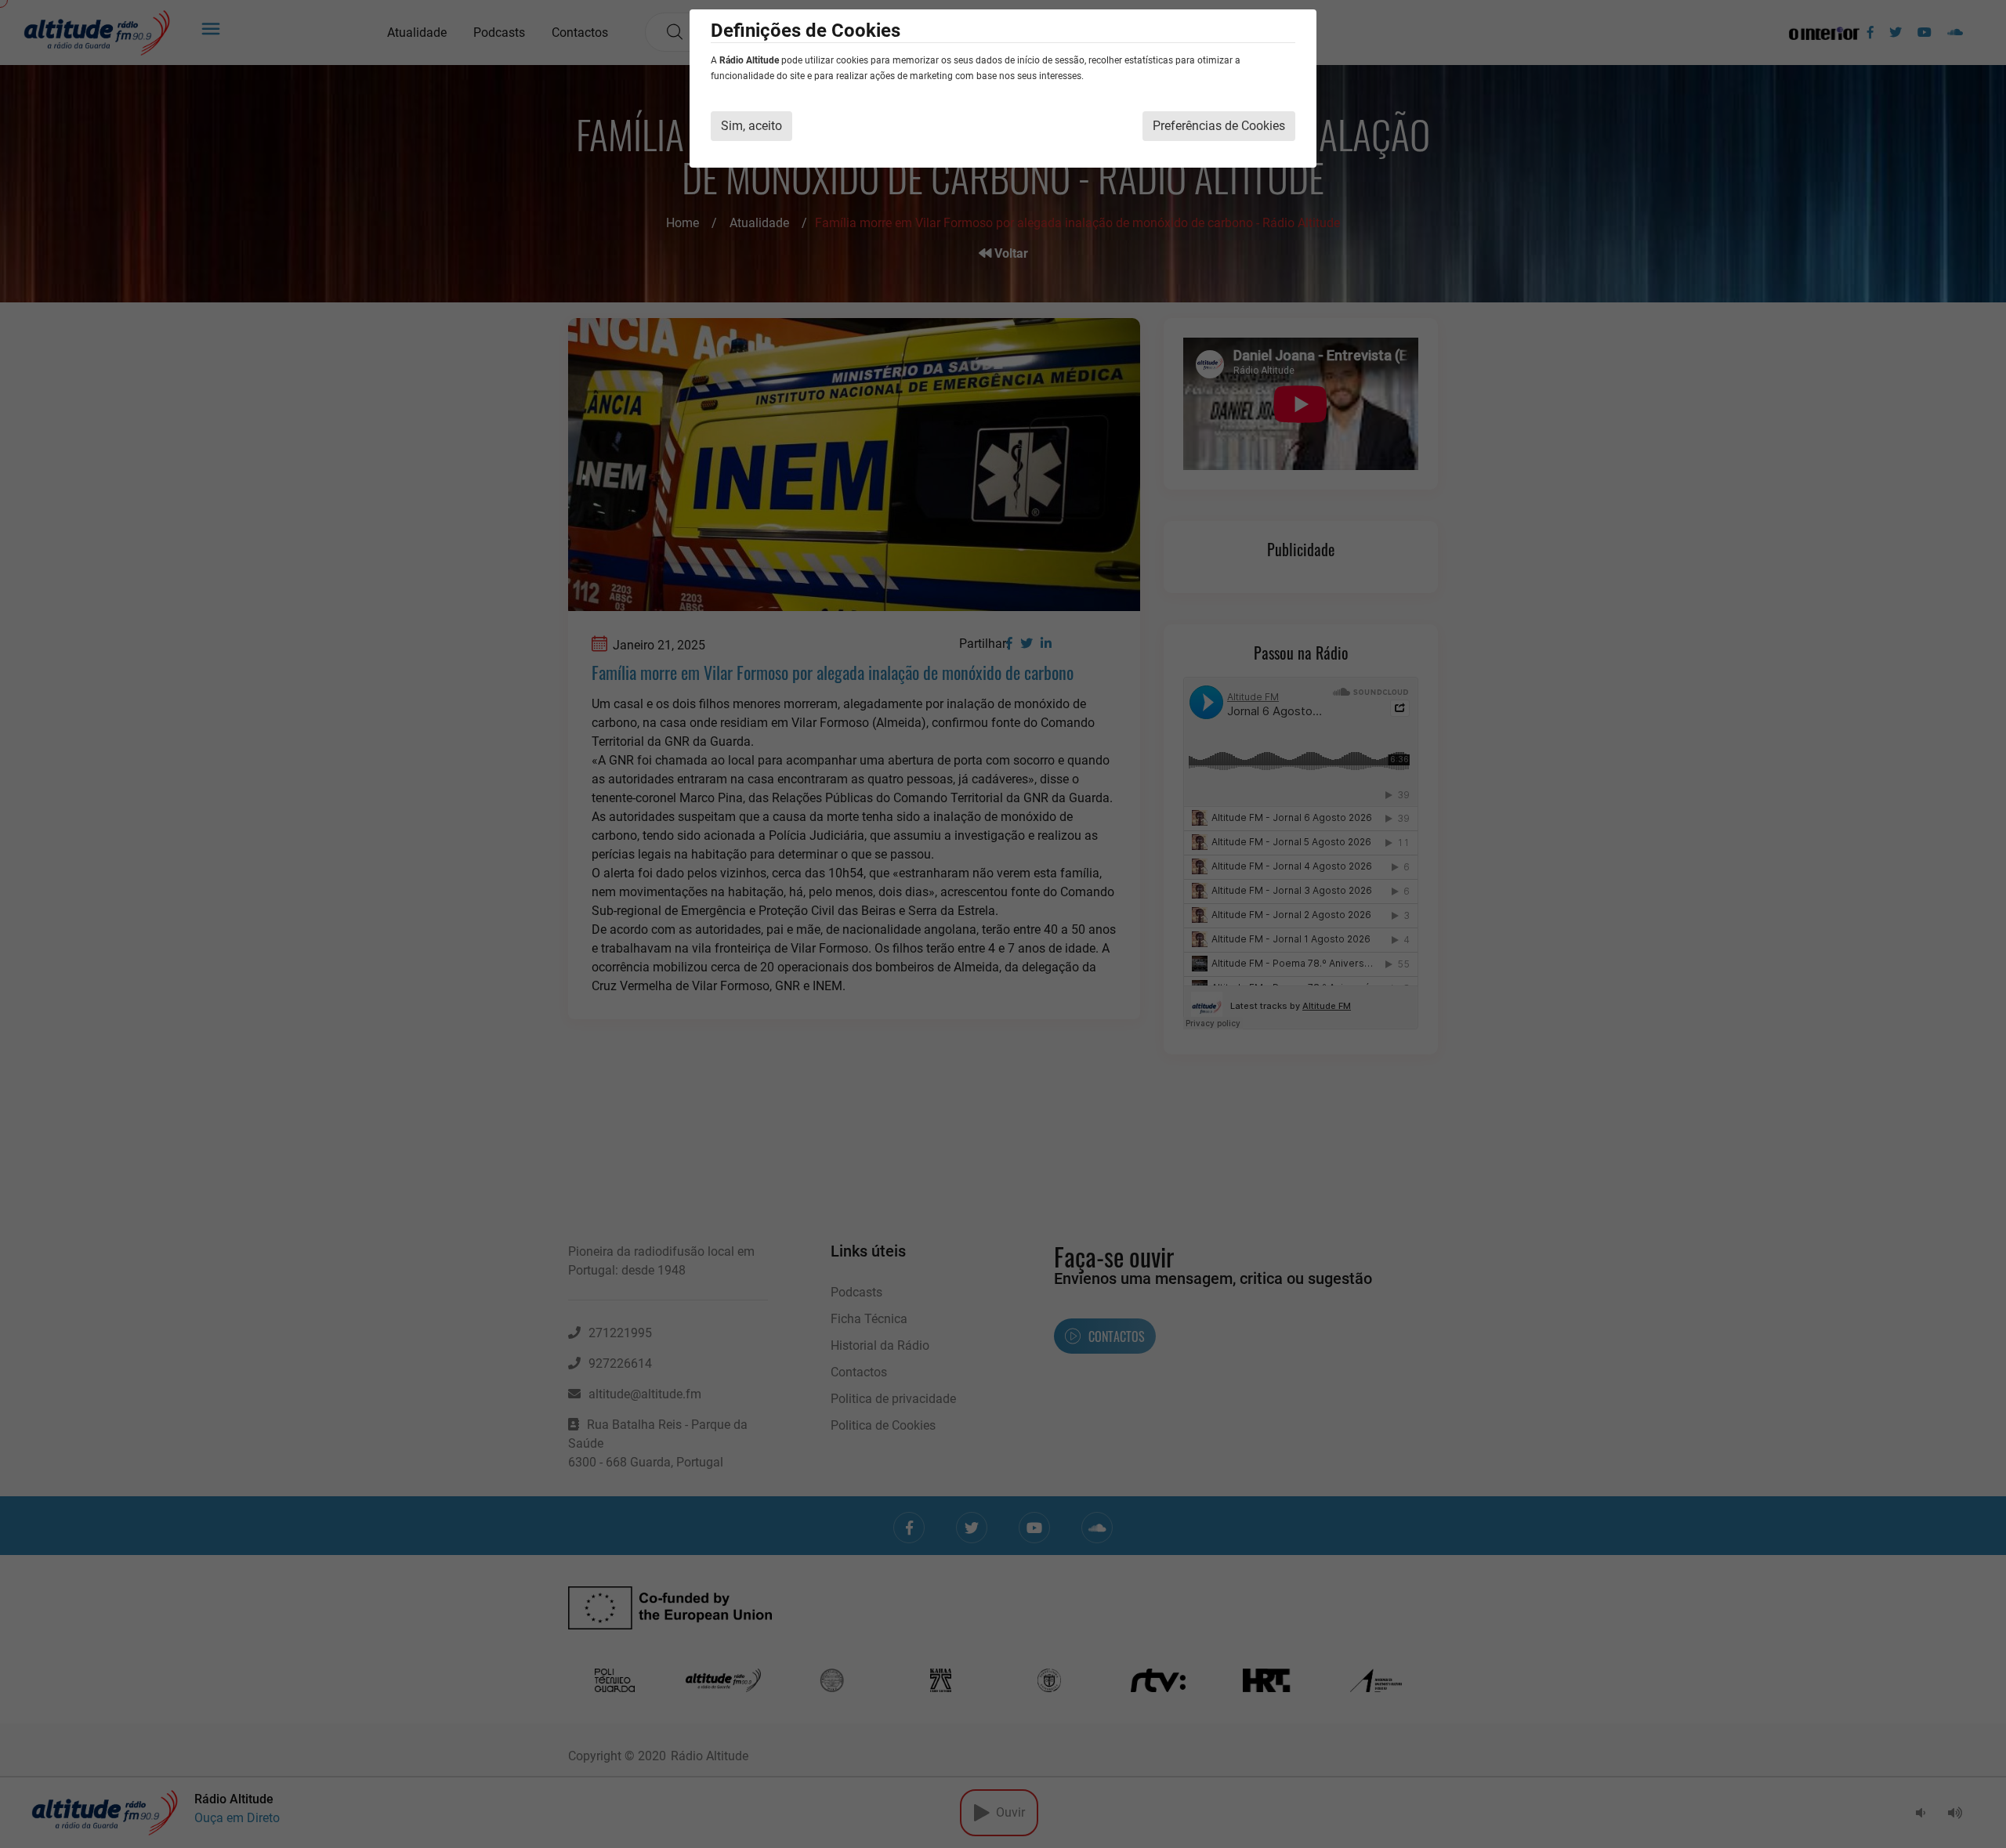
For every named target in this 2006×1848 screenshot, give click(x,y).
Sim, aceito (751, 126)
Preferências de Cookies (1219, 126)
